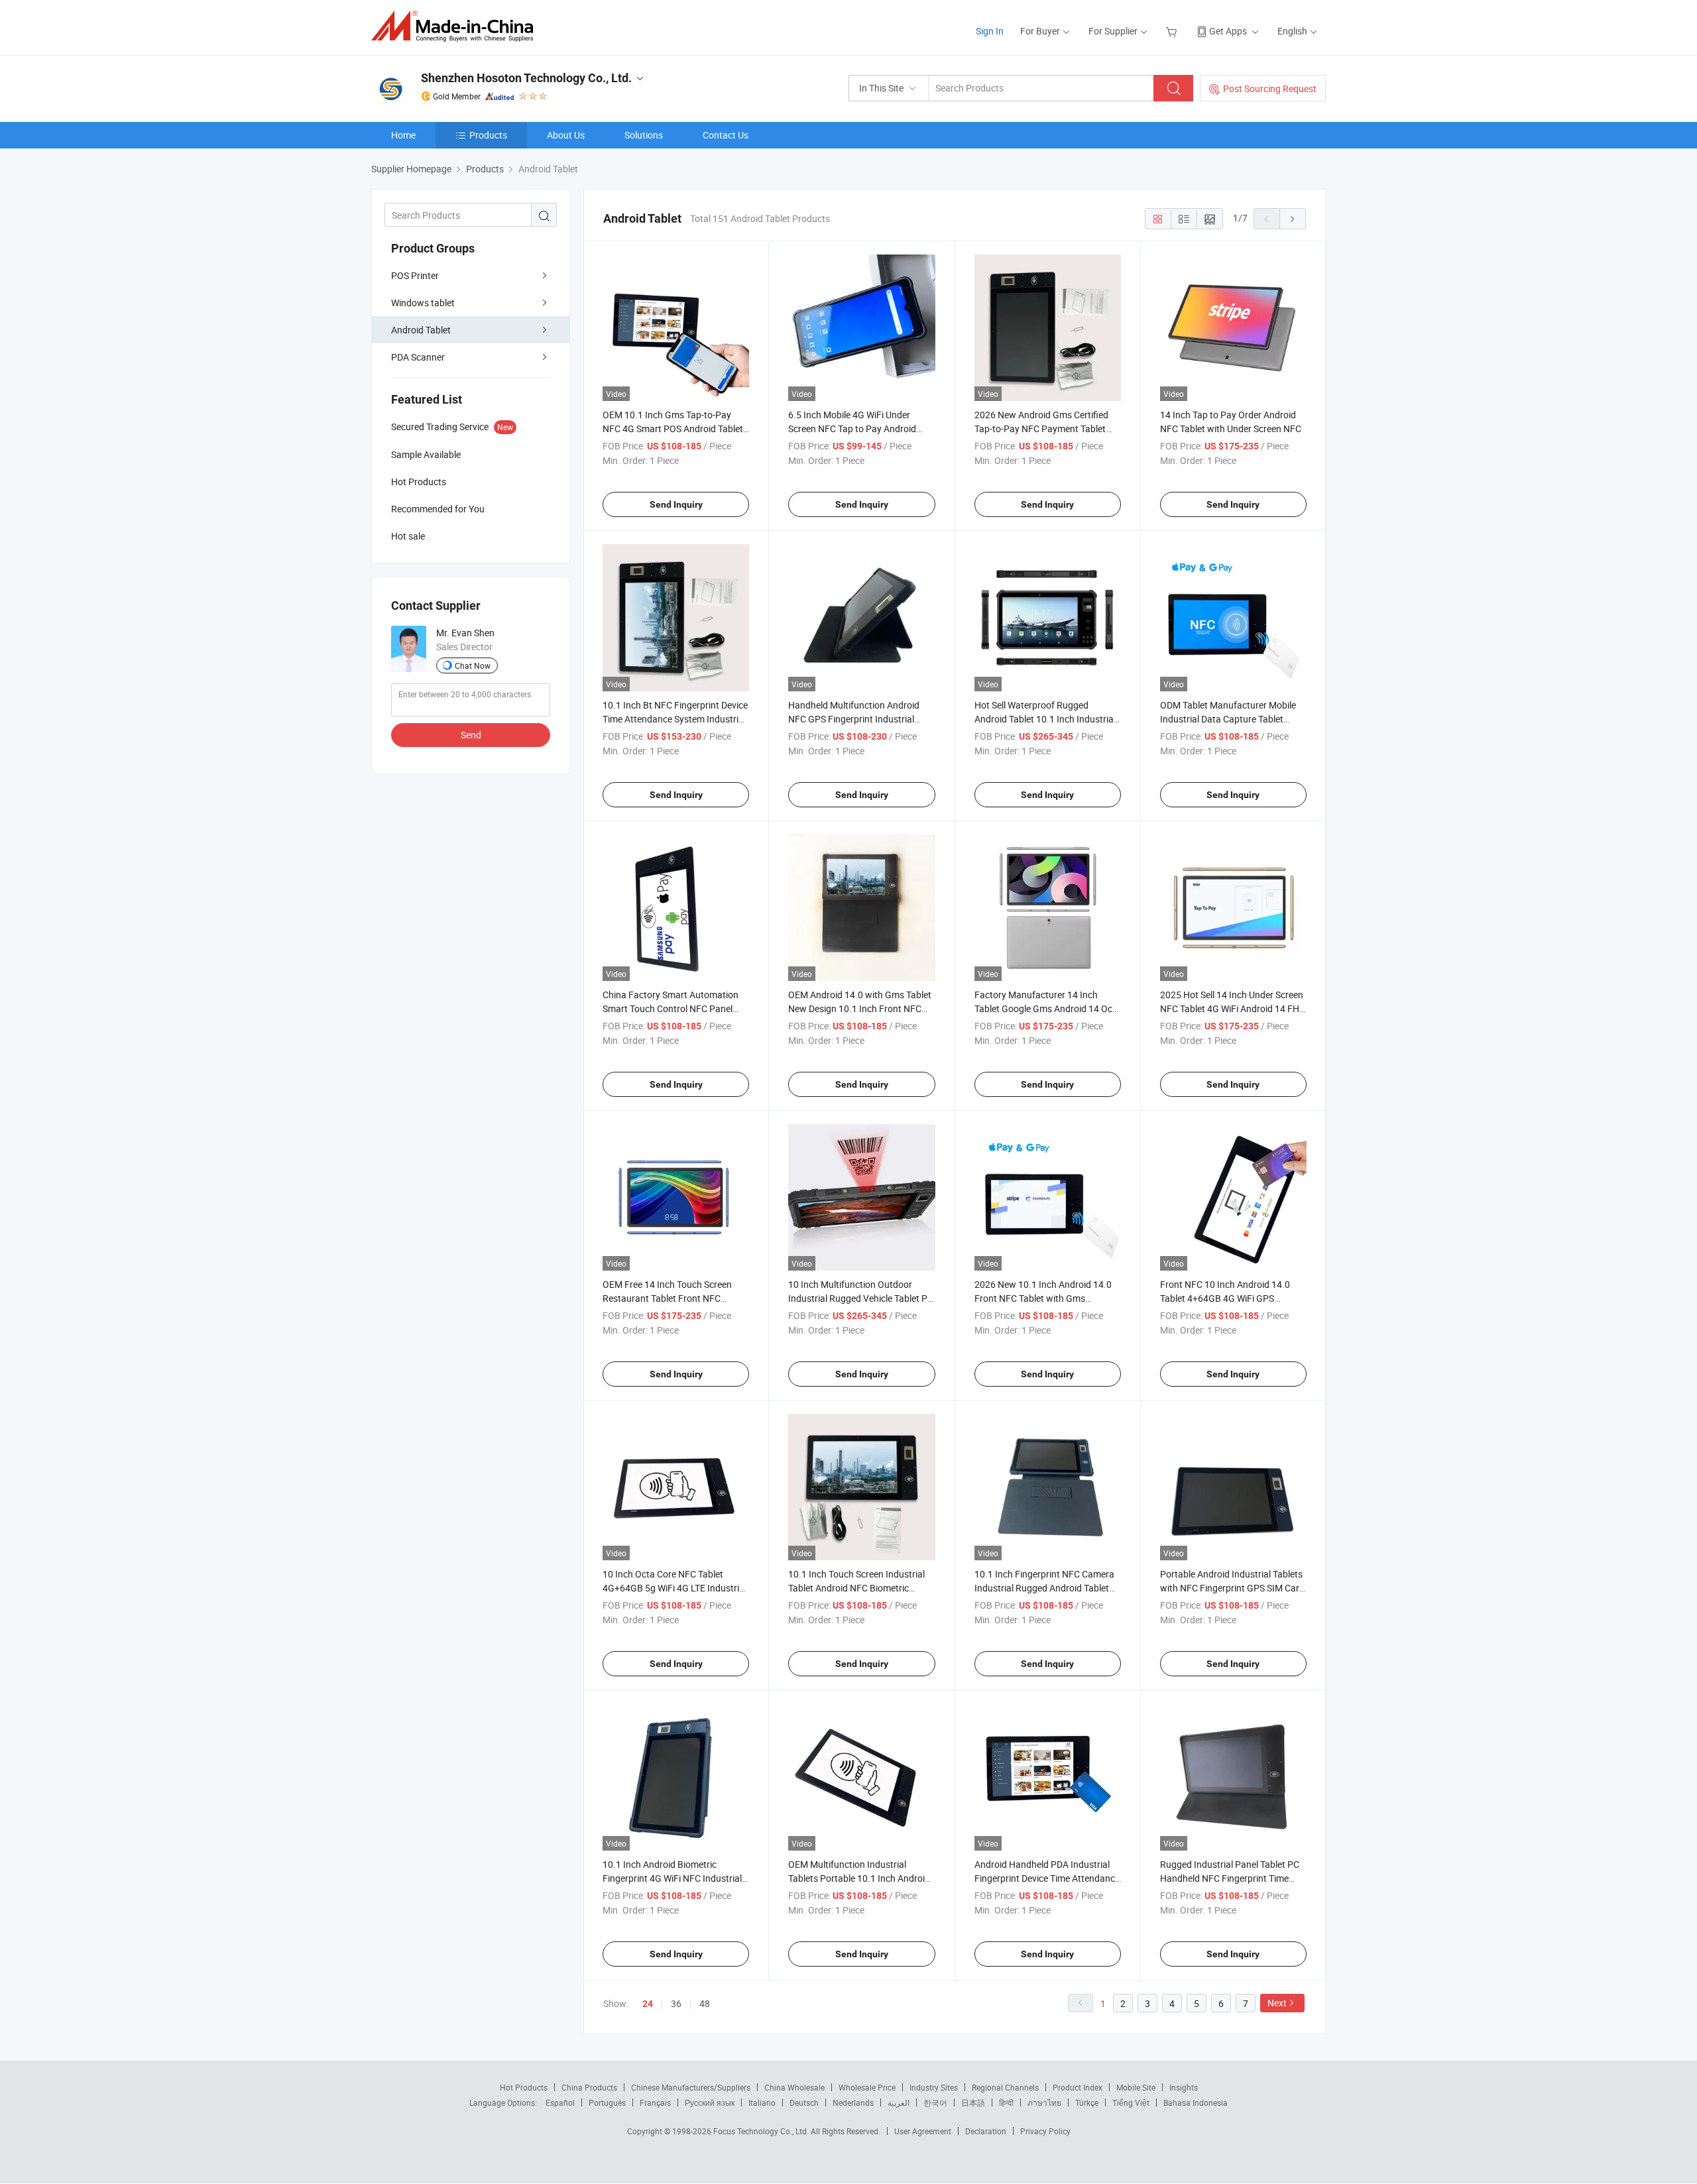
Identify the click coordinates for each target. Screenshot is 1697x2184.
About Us (566, 135)
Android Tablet (421, 330)
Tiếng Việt (1131, 2102)
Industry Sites (934, 2087)
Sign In (990, 31)
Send (471, 735)
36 (676, 2003)
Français (655, 2102)
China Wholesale (794, 2087)
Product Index (1078, 2087)
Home (403, 135)
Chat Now (473, 665)
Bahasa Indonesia (1196, 2102)
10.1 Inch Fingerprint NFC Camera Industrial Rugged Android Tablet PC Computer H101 (1044, 1588)
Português (607, 2102)
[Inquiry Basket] (1173, 31)
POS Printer (415, 275)
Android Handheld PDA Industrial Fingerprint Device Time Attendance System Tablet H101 (1047, 1878)
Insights (1184, 2087)
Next (1277, 2003)
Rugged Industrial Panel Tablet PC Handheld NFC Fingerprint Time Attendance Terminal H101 (1230, 1878)
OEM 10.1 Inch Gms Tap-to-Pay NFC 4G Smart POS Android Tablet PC (673, 429)
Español (560, 2102)
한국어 (935, 2102)
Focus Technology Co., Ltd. (762, 2131)
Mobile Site (1136, 2087)
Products (488, 135)
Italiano (762, 2102)
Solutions (644, 135)
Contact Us (726, 135)
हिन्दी (1006, 2102)
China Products (589, 2087)
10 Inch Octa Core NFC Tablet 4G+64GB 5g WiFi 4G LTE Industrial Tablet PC (674, 1588)
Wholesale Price (867, 2087)
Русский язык (710, 2102)
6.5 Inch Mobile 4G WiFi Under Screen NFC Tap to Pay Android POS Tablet (852, 429)
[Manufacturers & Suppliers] (456, 26)
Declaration (986, 2131)
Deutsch (804, 2102)
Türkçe (1087, 2102)
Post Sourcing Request (1270, 88)
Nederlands (853, 2102)
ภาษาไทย (1044, 2102)
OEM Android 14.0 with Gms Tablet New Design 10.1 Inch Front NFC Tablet (860, 1008)
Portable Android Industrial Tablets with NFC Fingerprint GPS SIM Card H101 (1232, 1588)
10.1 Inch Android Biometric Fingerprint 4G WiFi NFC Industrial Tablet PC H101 (672, 1878)
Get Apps (1228, 31)
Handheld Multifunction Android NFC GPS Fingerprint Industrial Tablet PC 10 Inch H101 (854, 719)
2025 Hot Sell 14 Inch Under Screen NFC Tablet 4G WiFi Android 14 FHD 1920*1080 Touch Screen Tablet (1233, 1008)
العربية (899, 2102)
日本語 (973, 2102)
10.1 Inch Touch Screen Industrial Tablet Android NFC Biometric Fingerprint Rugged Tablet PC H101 (860, 1588)
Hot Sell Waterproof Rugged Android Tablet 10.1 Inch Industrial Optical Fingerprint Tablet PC (1045, 719)
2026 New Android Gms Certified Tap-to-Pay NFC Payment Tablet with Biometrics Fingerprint (1041, 429)
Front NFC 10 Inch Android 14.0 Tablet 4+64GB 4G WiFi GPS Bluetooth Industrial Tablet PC (1225, 1298)
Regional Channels (1005, 2087)
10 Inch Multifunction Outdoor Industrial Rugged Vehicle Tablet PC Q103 (861, 1298)
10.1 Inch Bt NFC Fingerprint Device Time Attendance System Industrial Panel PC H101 (675, 719)
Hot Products (524, 2087)
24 (648, 2004)
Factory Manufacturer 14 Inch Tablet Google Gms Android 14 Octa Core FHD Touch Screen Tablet (1048, 1008)
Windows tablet (423, 303)
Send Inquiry (676, 504)
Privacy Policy (1045, 2131)
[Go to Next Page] (1293, 219)
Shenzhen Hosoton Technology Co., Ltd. (526, 78)
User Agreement (923, 2131)
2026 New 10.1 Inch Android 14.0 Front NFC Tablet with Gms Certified (1043, 1298)
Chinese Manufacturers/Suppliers (691, 2087)
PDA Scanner (418, 357)
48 (705, 2003)
